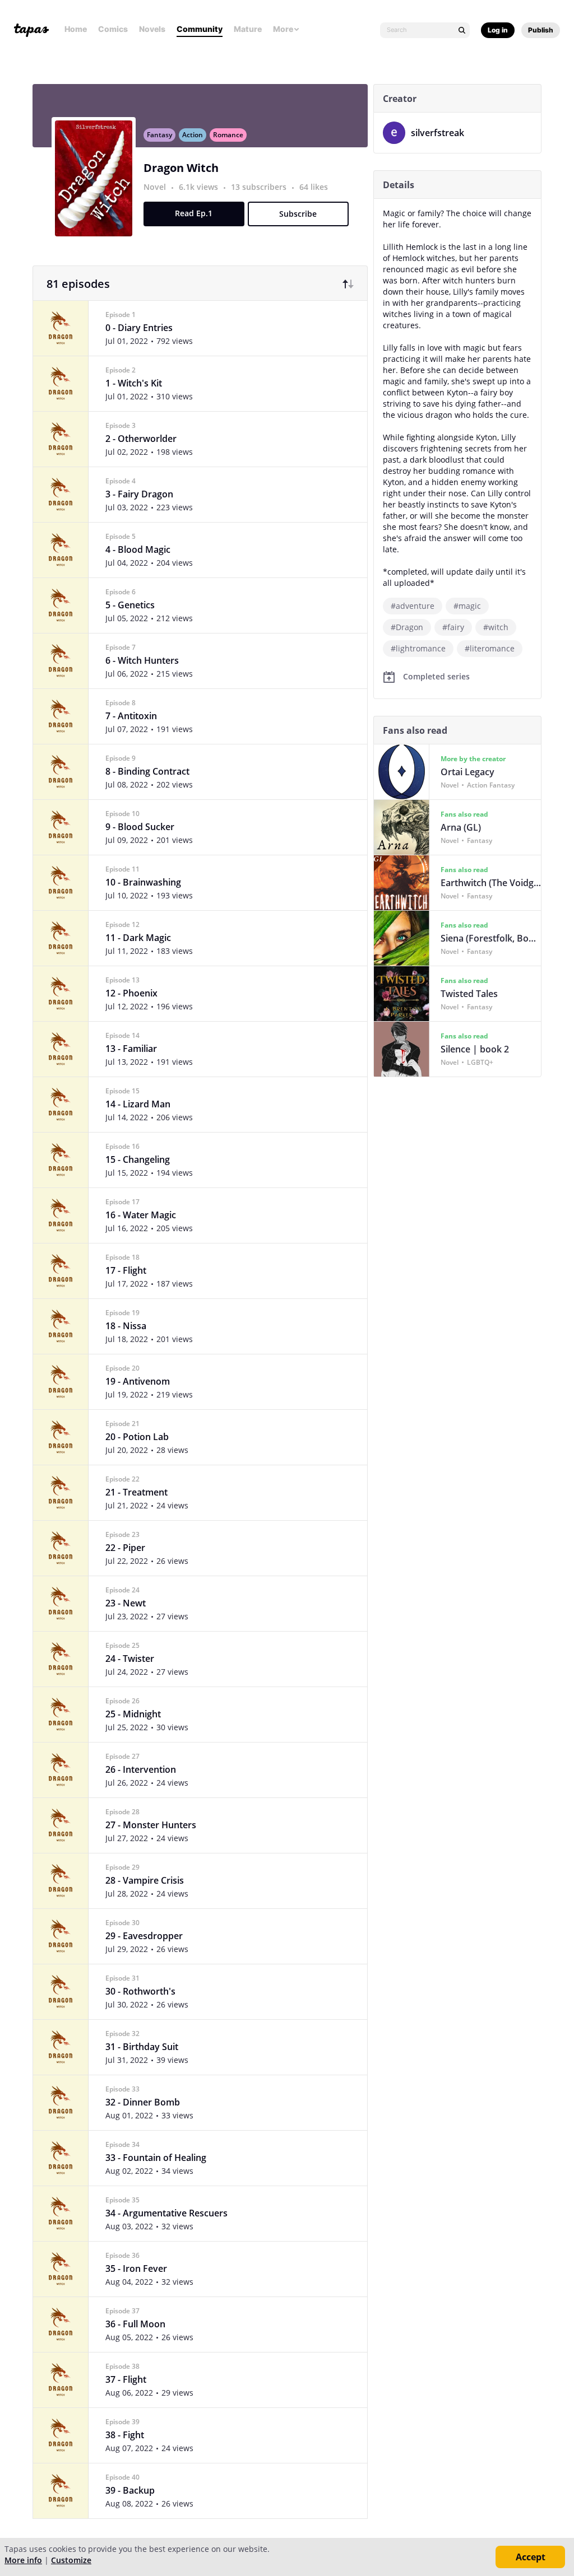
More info (23, 2560)
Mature (248, 29)
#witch (496, 627)
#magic (467, 606)
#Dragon (407, 627)
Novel (155, 187)
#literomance (490, 648)
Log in (498, 30)
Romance (228, 135)
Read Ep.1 (194, 213)
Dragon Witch (181, 168)
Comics (113, 29)
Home (76, 29)
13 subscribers (260, 187)
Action (193, 135)
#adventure (413, 606)
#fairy (453, 627)
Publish (541, 30)
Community (200, 29)
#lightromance (418, 648)
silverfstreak (438, 133)
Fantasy (159, 135)
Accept (531, 2557)
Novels (152, 29)
